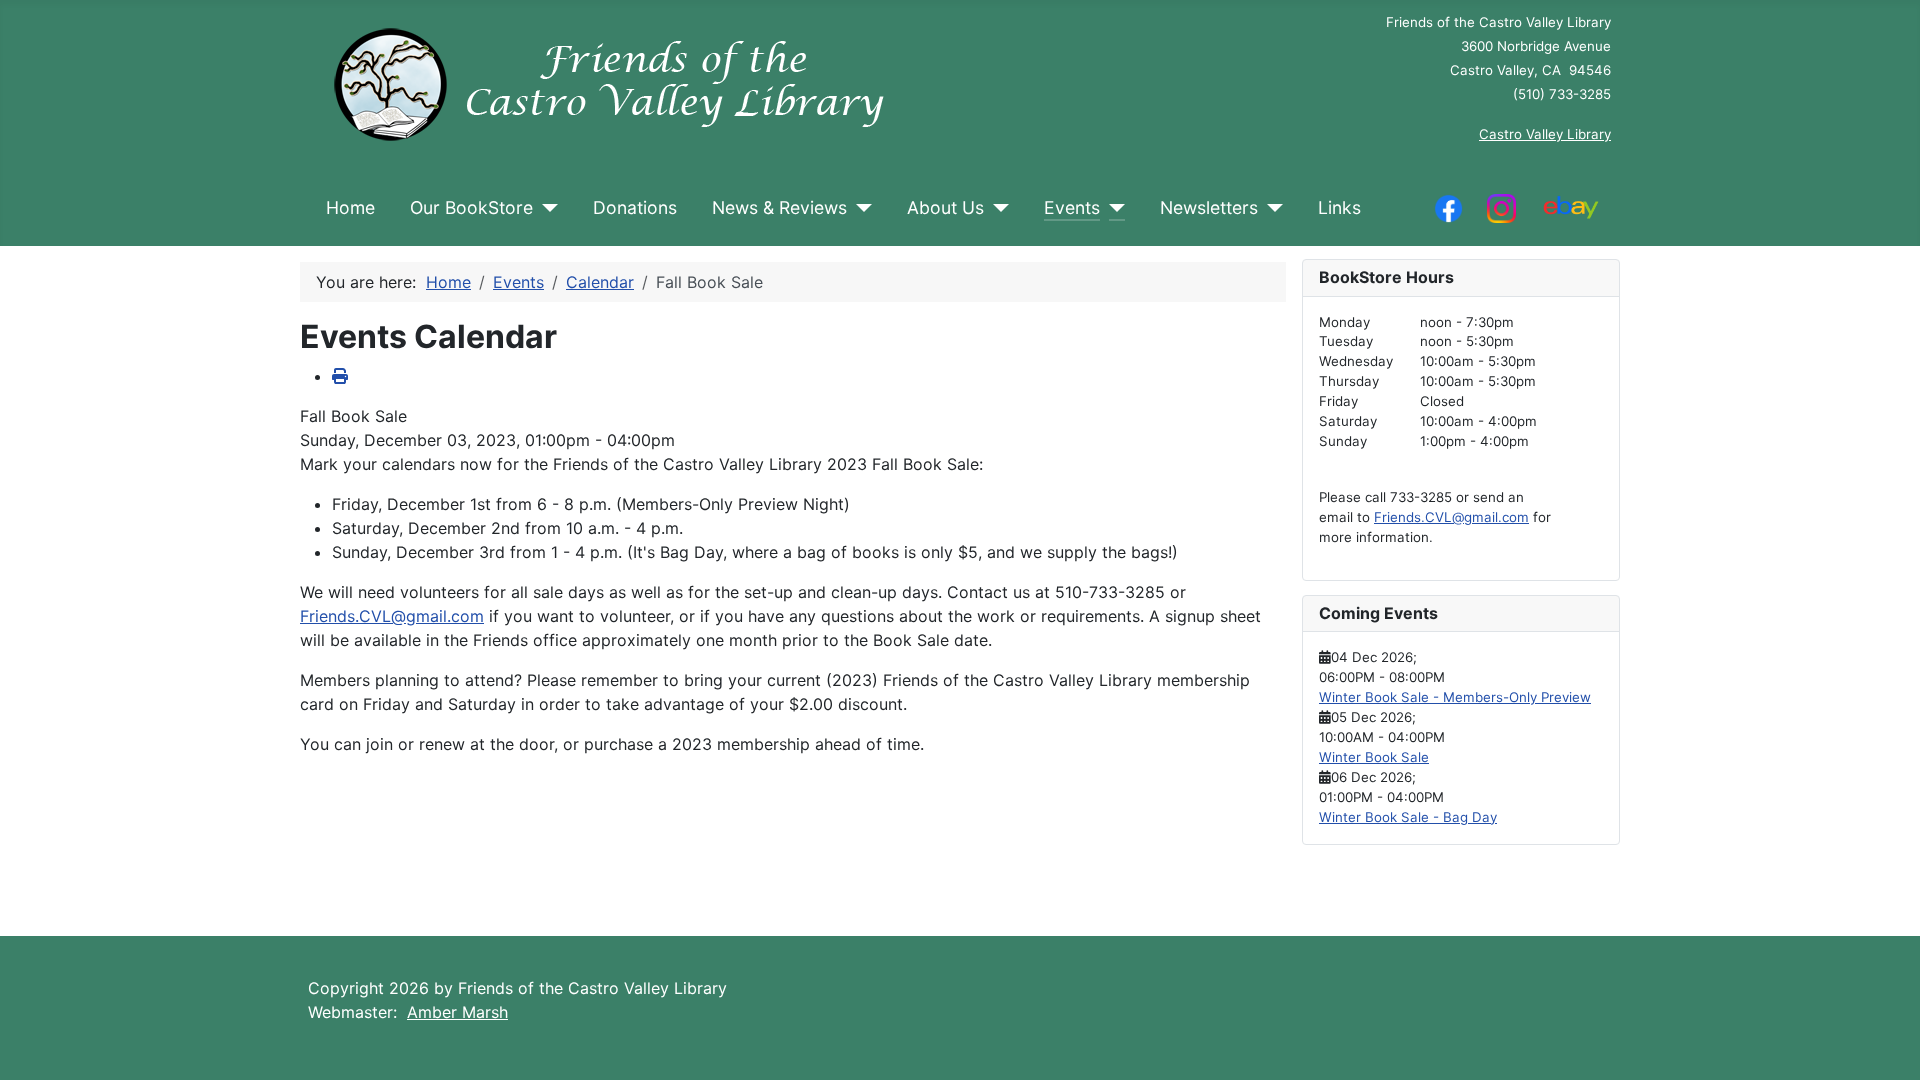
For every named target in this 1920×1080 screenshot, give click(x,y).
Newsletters (1209, 207)
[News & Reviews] (859, 208)
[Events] (1112, 208)
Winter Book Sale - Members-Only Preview (1455, 697)
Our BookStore (471, 207)
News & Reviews (779, 207)
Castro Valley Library (1545, 134)
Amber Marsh (457, 1012)
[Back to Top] (1885, 1043)
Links (1339, 207)
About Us (945, 207)
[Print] (340, 376)
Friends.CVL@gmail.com (392, 616)
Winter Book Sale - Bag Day (1408, 817)
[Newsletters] (1270, 208)
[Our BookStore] (545, 208)
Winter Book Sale (1374, 757)
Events (1072, 207)
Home (350, 207)
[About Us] (996, 208)
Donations (635, 207)
